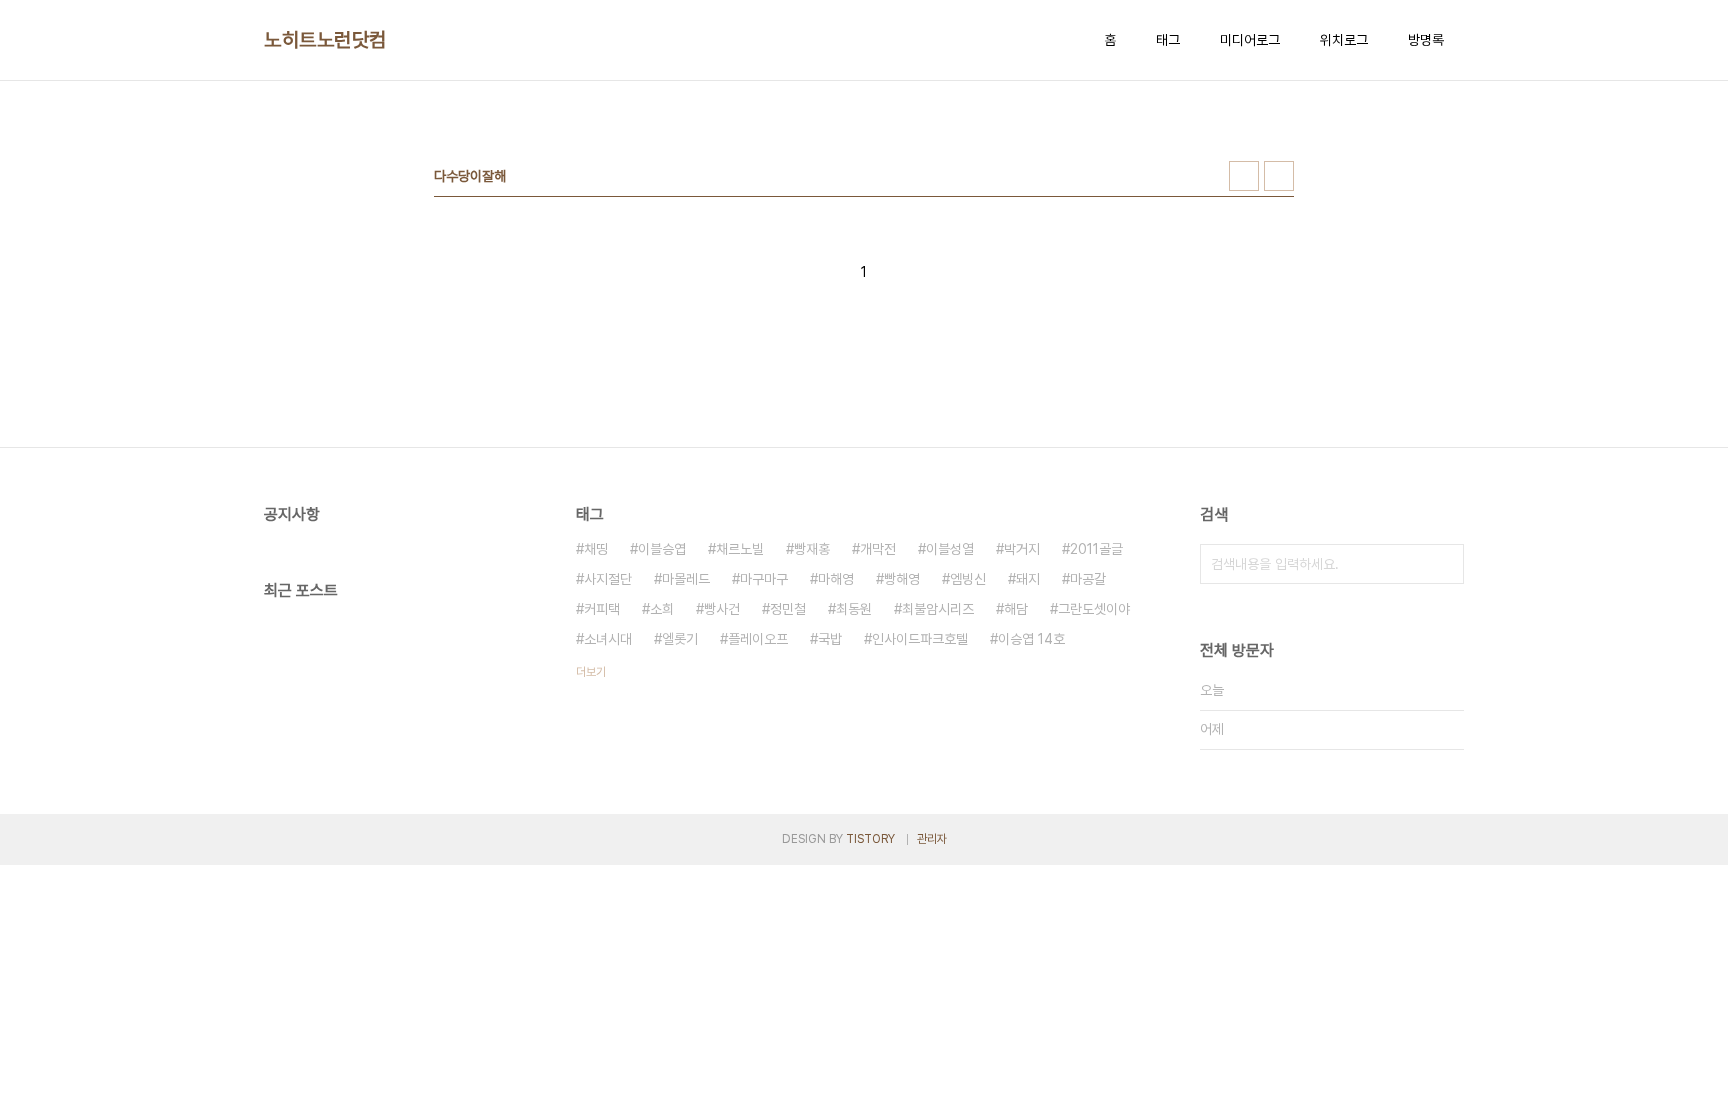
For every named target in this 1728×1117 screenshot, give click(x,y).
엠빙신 (968, 579)
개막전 (878, 549)
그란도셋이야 (1094, 609)
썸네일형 (1244, 176)
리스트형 (1279, 176)
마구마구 (764, 579)
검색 (1444, 564)
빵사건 (722, 609)
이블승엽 (662, 549)
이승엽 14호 (1031, 639)
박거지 (1022, 549)
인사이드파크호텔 (920, 639)
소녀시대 (608, 639)
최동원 (854, 609)
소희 (662, 609)
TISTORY (870, 839)
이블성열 (950, 549)
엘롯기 (680, 639)
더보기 (591, 672)
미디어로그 (1250, 40)
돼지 (1028, 579)
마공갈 (1088, 579)
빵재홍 (812, 549)
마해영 (836, 579)
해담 (1016, 609)
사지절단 (608, 579)
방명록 (1426, 40)
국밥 (830, 639)
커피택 (602, 609)
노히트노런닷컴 (325, 40)
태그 (1168, 40)
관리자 (932, 839)
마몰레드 (686, 579)
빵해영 (902, 579)
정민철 (788, 609)
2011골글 (1096, 549)
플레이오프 (758, 639)
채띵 (596, 549)
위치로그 (1344, 40)
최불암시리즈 (938, 609)
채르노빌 (740, 549)
